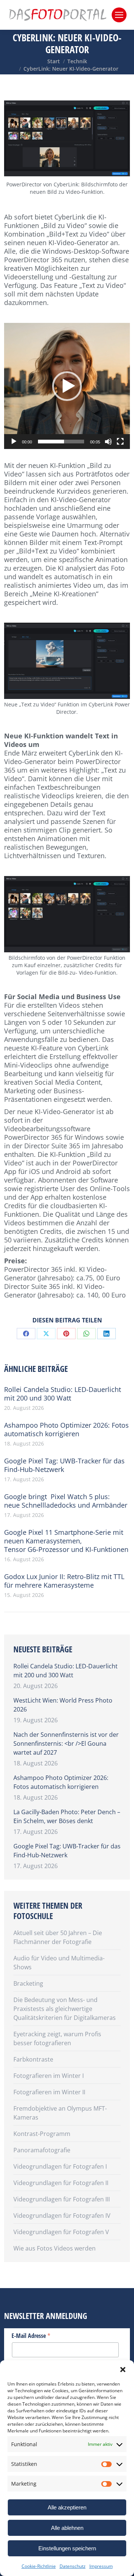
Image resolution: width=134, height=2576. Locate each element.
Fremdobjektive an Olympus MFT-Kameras (60, 2113)
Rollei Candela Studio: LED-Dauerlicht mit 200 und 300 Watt (63, 1394)
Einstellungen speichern (67, 2548)
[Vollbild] (120, 442)
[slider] (61, 442)
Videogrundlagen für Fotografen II (61, 2183)
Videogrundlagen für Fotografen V (61, 2232)
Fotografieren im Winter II (49, 2092)
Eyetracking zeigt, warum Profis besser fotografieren (57, 2038)
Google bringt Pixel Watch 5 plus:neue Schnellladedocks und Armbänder (66, 1501)
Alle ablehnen (67, 2528)
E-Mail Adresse (31, 2335)
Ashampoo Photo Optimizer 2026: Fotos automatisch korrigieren (66, 1430)
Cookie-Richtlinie (39, 2566)
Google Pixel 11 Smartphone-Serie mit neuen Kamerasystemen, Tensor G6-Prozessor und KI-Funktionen (66, 1541)
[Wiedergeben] (14, 442)
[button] (123, 2370)
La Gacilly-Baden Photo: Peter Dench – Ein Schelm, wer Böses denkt (67, 1816)
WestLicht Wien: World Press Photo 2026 (63, 1705)
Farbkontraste (33, 2059)
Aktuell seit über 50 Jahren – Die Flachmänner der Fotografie (58, 1937)
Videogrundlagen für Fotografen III (62, 2199)
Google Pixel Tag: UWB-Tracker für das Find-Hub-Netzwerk (64, 1465)
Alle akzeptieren (67, 2507)
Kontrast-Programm (42, 2134)
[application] (67, 386)
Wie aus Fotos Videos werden (55, 2248)
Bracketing (28, 1983)
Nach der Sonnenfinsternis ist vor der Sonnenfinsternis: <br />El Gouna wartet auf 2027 (66, 1743)
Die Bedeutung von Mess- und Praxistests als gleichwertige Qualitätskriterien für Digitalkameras (65, 2009)
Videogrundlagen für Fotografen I (60, 2166)
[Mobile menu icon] (119, 15)
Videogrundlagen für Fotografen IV (62, 2216)
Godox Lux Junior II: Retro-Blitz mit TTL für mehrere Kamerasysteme (64, 1581)
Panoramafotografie (42, 2150)
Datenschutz (73, 2566)
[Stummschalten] (108, 442)
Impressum (101, 2566)
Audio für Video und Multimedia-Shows (59, 1963)
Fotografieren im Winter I (49, 2076)
